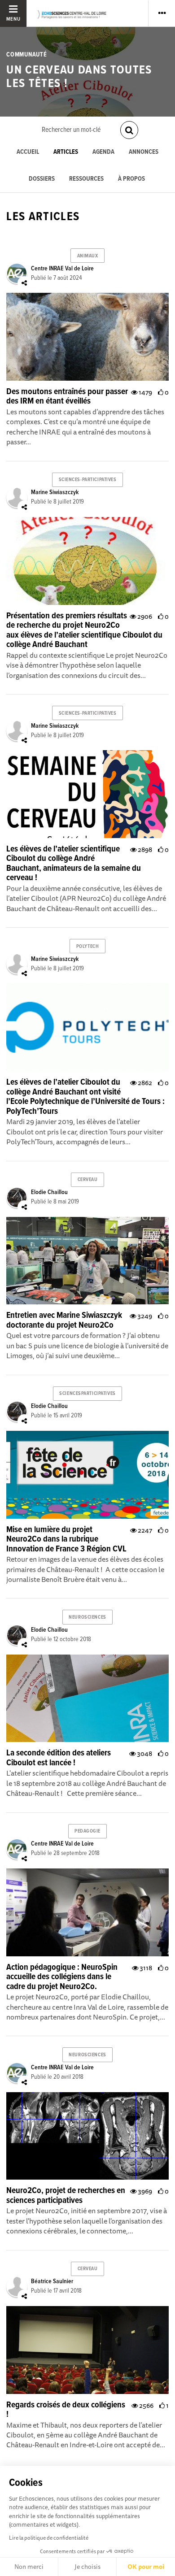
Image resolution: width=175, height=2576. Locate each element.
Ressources (86, 179)
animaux (88, 256)
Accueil (28, 152)
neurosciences (87, 1617)
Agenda (103, 152)
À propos (131, 179)
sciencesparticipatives (87, 1394)
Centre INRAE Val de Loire (62, 269)
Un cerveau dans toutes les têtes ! (79, 77)
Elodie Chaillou (49, 1192)
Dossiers (42, 179)
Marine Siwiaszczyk (55, 492)
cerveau (88, 1180)
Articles (66, 152)
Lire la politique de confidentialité (49, 2538)
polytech (87, 947)
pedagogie (87, 1831)
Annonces (144, 152)
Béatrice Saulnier (52, 2281)
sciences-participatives (88, 480)
